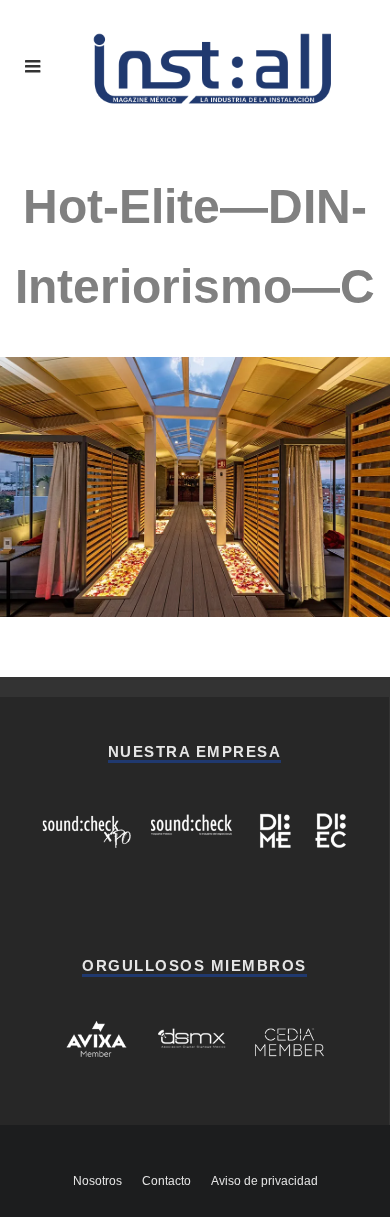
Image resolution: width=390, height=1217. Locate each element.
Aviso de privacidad (264, 1181)
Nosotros (97, 1181)
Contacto (166, 1181)
